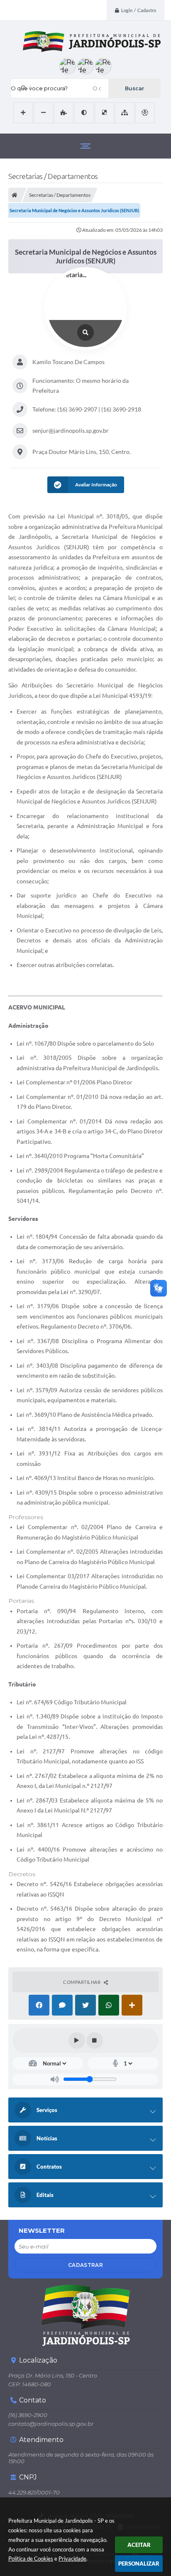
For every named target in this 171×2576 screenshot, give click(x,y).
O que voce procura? (39, 88)
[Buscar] (134, 88)
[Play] (77, 2040)
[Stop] (95, 2040)
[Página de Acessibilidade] (145, 113)
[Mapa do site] (125, 113)
